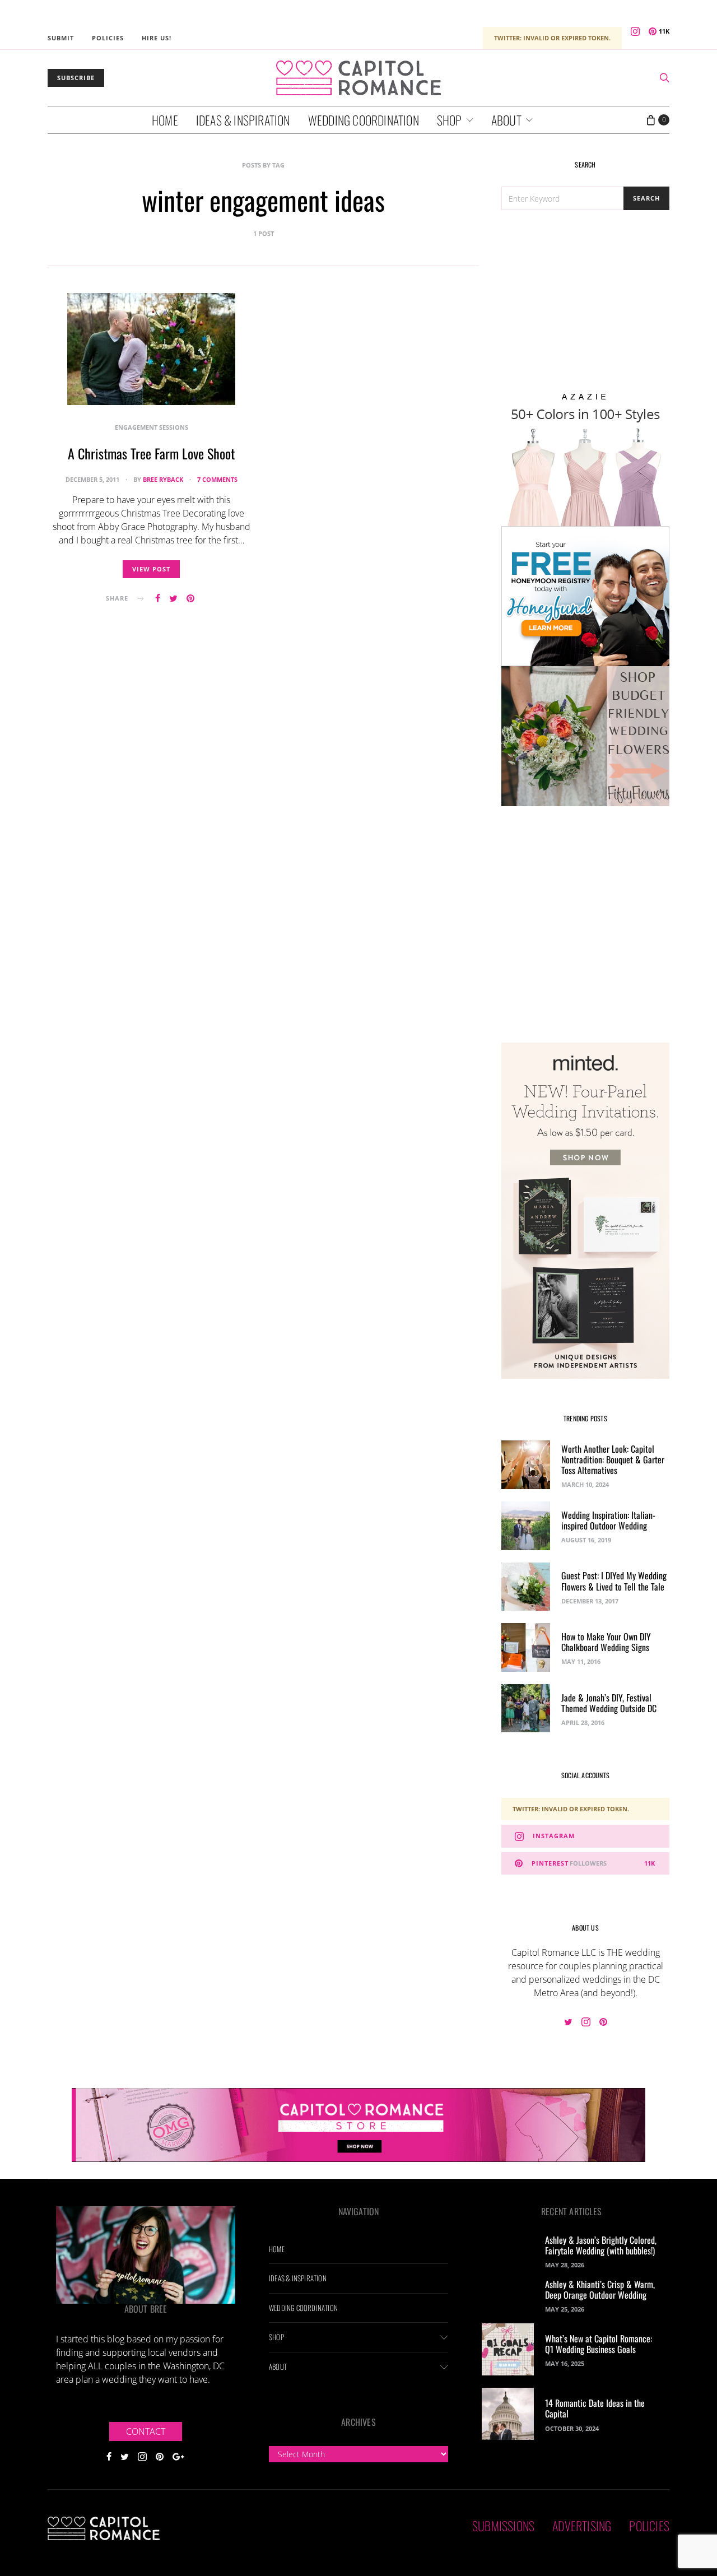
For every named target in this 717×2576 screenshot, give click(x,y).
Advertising (582, 2526)
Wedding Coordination (364, 120)
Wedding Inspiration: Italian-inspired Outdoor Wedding (608, 1520)
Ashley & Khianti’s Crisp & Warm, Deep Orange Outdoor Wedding (600, 2289)
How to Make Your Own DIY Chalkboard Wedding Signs (606, 1642)
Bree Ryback (163, 479)
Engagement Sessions (152, 427)
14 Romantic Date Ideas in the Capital (595, 2408)
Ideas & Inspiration (243, 120)
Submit (61, 38)
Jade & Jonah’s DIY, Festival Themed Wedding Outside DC (609, 1703)
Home (165, 120)
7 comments (217, 479)
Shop (450, 120)
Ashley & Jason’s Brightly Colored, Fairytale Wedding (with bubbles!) (601, 2245)
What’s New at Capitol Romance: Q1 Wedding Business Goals (599, 2344)
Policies (108, 38)
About (506, 120)
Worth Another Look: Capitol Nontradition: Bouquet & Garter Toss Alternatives (613, 1459)
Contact (146, 2431)
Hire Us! (157, 38)
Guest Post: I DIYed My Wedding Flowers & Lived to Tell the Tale (614, 1581)
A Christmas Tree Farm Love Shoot (151, 453)
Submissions (503, 2526)
